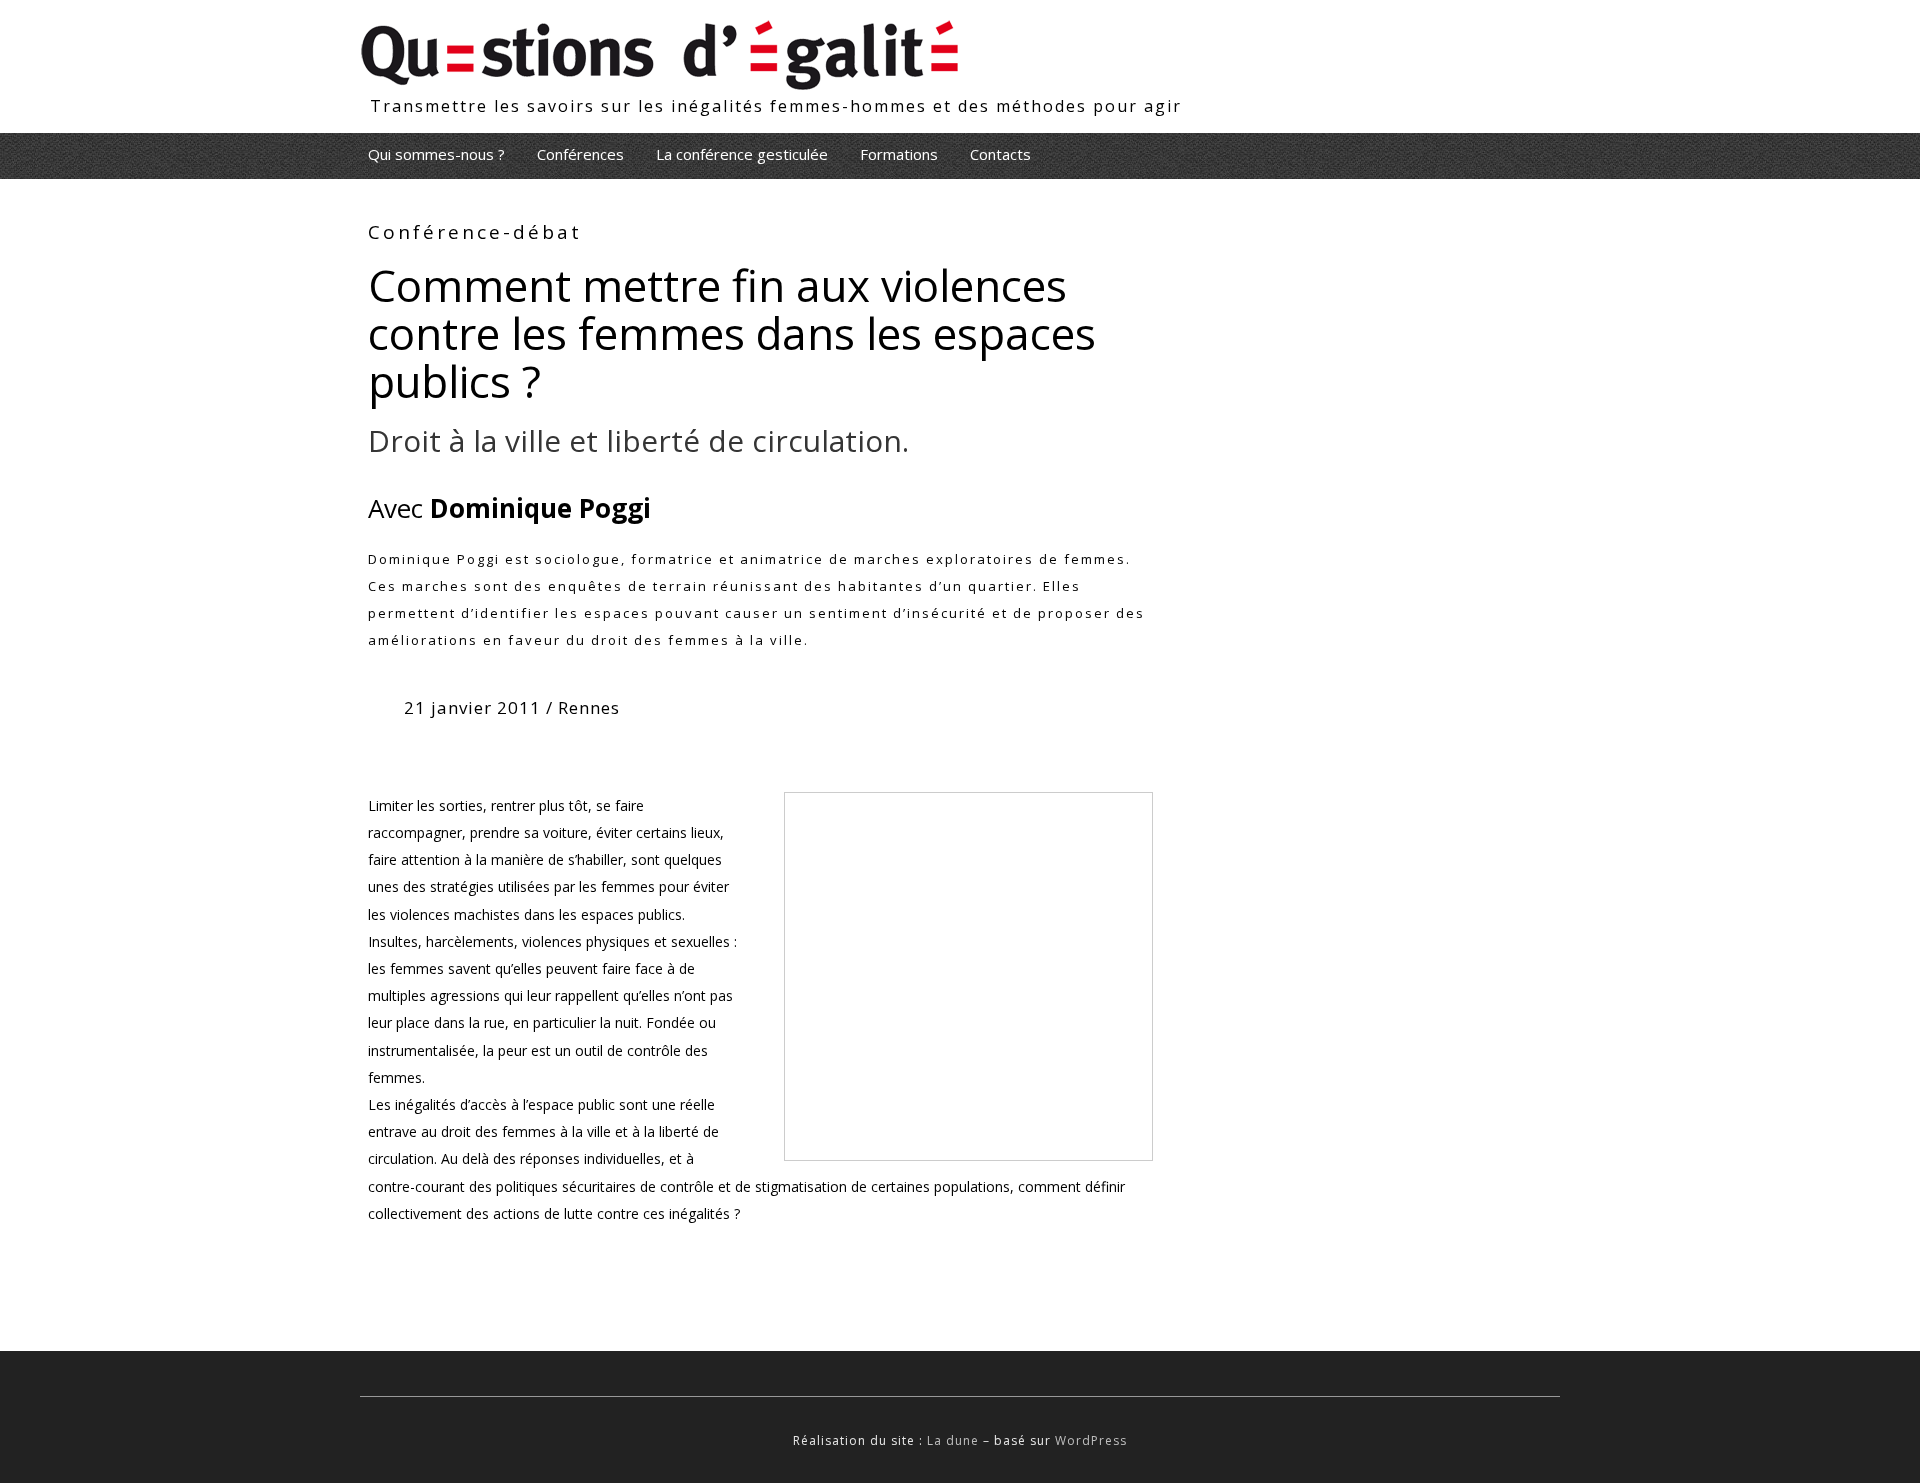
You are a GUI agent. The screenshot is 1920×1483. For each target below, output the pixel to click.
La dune (953, 1440)
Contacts (1000, 154)
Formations (899, 154)
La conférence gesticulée (742, 154)
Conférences (580, 154)
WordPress (1091, 1440)
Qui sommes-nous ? (436, 154)
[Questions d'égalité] (660, 47)
